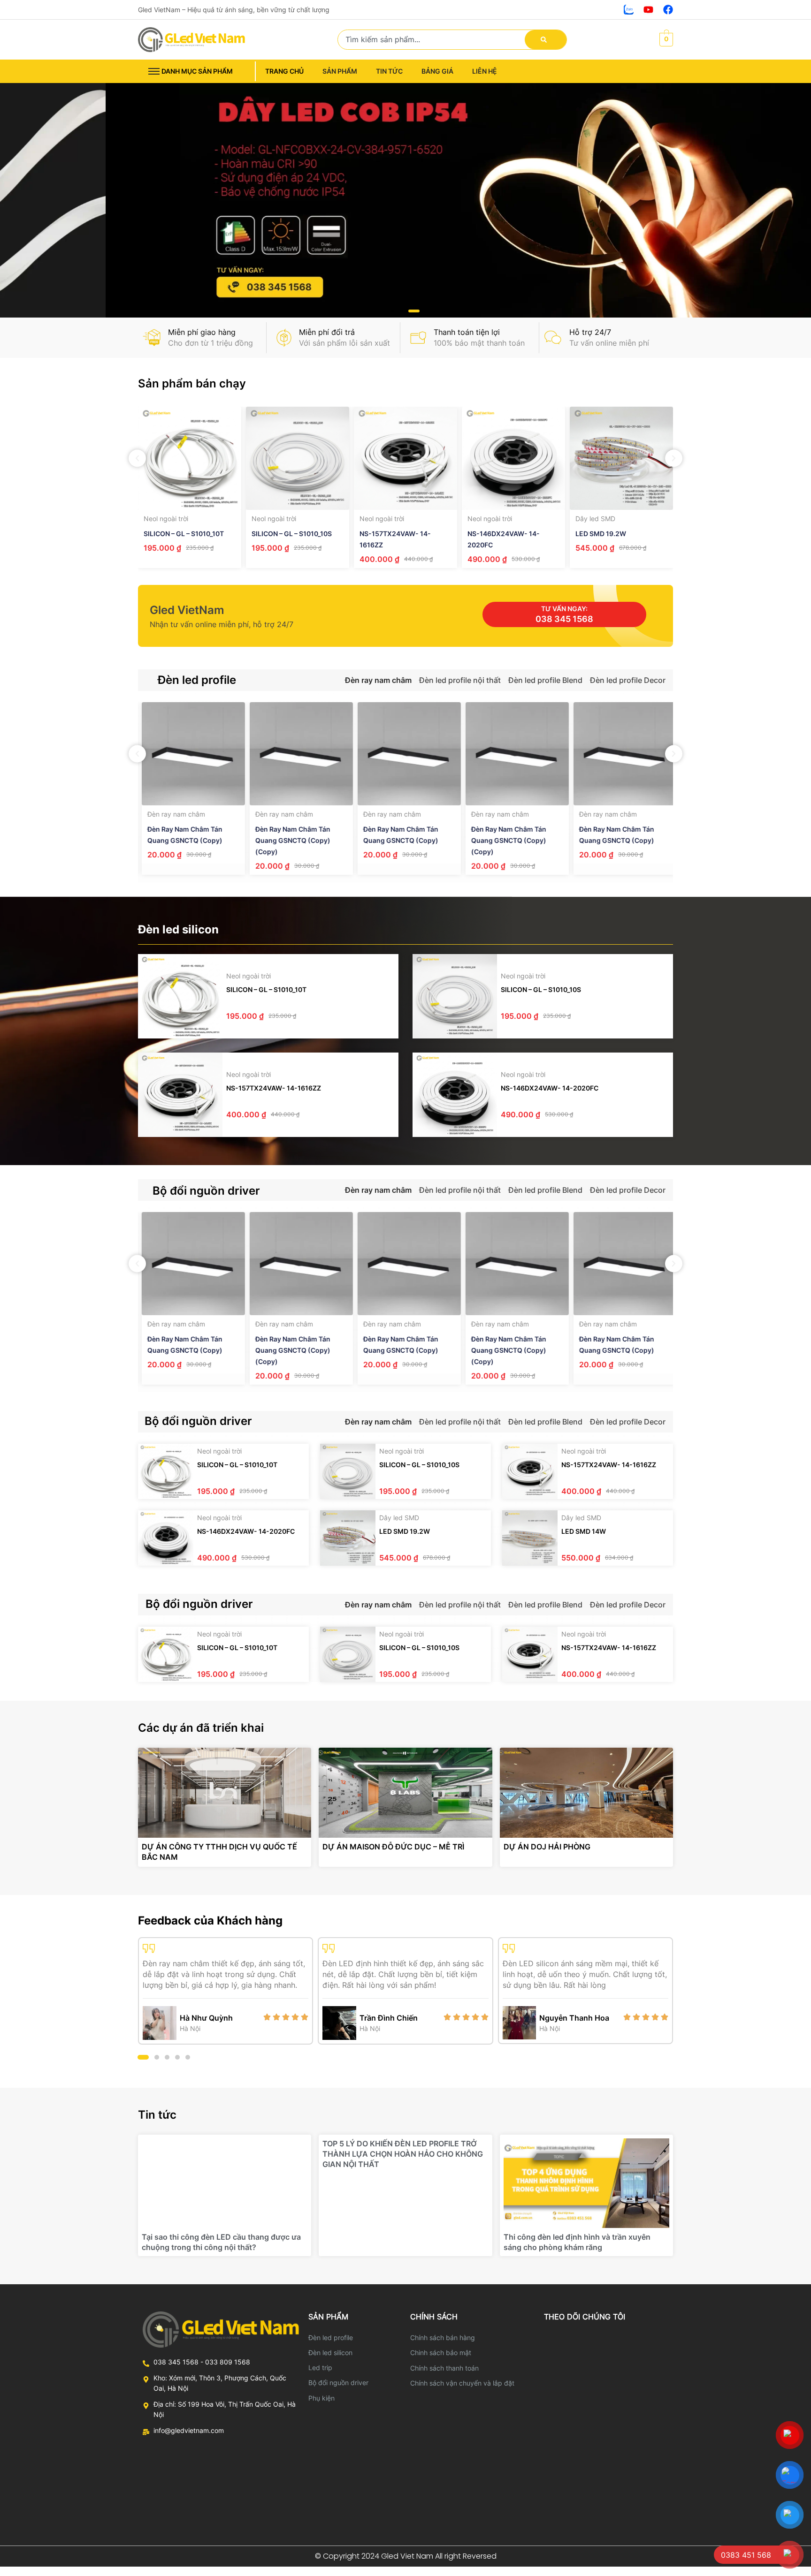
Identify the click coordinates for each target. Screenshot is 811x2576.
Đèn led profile (331, 2337)
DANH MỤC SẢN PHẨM (197, 71)
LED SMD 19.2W (601, 534)
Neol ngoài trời (166, 519)
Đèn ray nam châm (172, 814)
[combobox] (435, 40)
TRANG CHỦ (284, 71)
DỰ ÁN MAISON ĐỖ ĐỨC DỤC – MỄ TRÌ (393, 1847)
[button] (397, 311)
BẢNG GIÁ (437, 71)
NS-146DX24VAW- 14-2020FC (550, 1088)
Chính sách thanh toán (444, 2368)
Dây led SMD (595, 519)
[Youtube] (648, 10)
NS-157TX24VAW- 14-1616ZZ (274, 1088)
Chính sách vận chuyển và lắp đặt (462, 2383)
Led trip (320, 2368)
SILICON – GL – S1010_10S (292, 534)
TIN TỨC (389, 71)
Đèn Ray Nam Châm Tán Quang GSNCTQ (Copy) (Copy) (289, 840)
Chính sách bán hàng (443, 2337)
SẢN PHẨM (340, 71)
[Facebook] (668, 10)
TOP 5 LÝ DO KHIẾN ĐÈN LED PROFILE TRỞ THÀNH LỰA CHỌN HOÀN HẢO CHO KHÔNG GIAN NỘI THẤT (403, 2154)
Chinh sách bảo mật (441, 2352)
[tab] (378, 680)
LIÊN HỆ (485, 71)
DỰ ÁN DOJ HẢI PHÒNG (547, 1847)
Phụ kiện (321, 2398)
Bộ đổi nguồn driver (338, 2383)
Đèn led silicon (330, 2352)
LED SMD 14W (584, 1531)
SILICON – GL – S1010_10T (184, 534)
